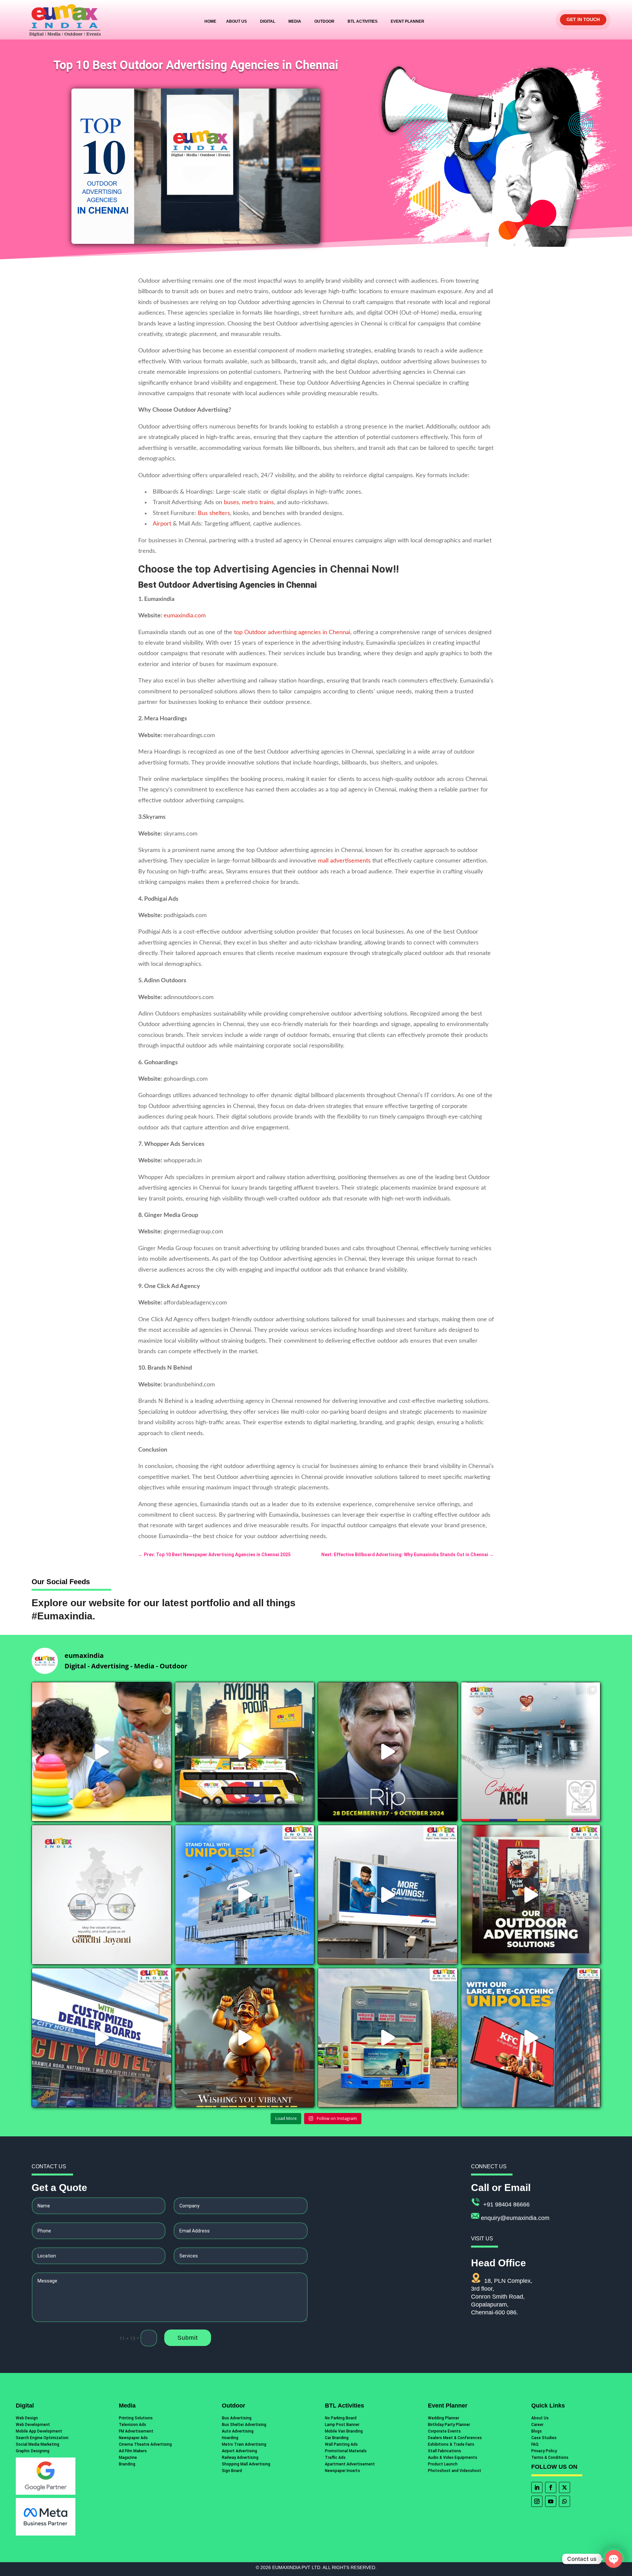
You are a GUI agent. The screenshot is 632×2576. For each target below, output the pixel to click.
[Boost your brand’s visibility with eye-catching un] (531, 2038)
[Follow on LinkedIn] (537, 2487)
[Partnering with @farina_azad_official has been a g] (102, 1752)
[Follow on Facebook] (551, 2487)
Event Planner (408, 21)
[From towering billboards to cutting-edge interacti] (531, 1895)
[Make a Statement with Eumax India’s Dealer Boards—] (102, 2038)
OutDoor (324, 21)
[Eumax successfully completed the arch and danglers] (531, 1752)
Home (210, 21)
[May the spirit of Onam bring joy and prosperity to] (245, 2038)
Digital (268, 21)
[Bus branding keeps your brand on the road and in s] (388, 2038)
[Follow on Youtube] (551, 2501)
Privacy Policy (544, 2451)
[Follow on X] (565, 2487)
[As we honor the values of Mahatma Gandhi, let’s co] (102, 1895)
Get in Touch (583, 19)
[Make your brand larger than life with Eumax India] (388, 1895)
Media (295, 21)
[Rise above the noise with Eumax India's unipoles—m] (245, 1895)
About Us (237, 21)
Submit (188, 2338)
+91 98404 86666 (506, 2204)
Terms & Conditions (550, 2458)
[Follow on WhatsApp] (565, 2501)
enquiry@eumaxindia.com (515, 2218)
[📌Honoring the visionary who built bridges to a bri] (388, 1752)
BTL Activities (363, 21)
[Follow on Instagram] (537, 2501)
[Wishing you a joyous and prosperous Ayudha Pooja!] (245, 1752)
